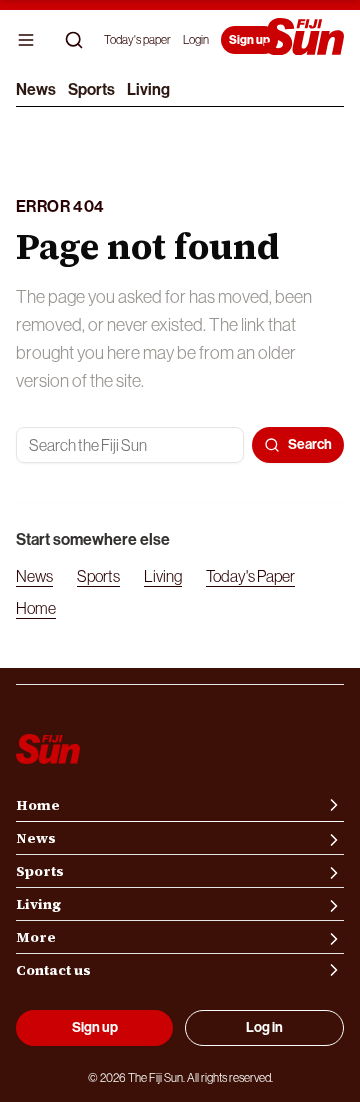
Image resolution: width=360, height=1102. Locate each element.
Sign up (249, 40)
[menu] (26, 40)
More (36, 937)
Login (196, 40)
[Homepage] (304, 38)
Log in (264, 1027)
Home (36, 608)
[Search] (74, 40)
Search (310, 444)
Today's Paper (250, 576)
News (36, 89)
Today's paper (137, 40)
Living (148, 89)
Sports (91, 89)
